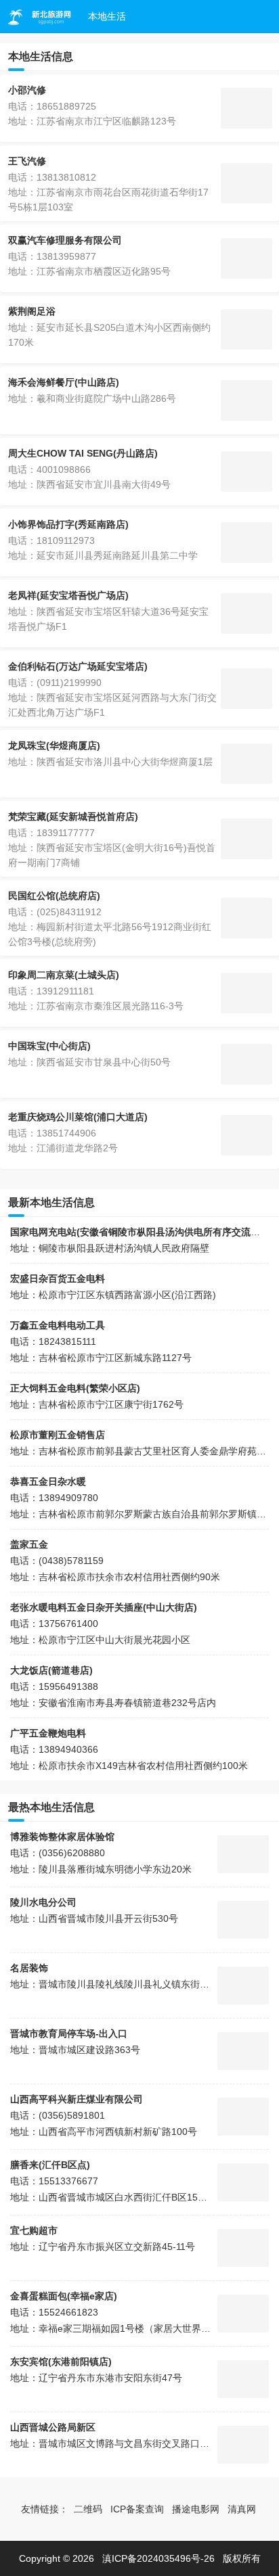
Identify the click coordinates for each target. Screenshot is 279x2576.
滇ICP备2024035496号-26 (158, 2558)
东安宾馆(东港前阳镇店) (61, 2362)
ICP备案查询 (137, 2509)
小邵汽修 (27, 90)
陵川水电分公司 (43, 1902)
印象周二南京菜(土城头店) (64, 975)
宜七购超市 (34, 2230)
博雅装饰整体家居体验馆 (62, 1837)
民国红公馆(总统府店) (54, 896)
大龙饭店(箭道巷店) (51, 1670)
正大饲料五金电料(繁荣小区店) (75, 1388)
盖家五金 (29, 1544)
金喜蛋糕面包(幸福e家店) (64, 2296)
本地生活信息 (41, 56)
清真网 (242, 2509)
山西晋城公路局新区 (53, 2427)
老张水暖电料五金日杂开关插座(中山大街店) (104, 1607)
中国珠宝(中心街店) (49, 1046)
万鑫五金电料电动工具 (58, 1325)
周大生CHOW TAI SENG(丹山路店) (83, 453)
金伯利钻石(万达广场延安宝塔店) (78, 666)
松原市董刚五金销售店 (58, 1435)
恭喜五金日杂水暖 (48, 1481)
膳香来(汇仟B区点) (50, 2165)
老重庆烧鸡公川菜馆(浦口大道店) (78, 1117)
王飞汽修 (27, 161)
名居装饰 (29, 1968)
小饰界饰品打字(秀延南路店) (68, 524)
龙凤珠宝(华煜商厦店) (54, 745)
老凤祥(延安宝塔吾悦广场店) (68, 595)
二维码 (88, 2509)
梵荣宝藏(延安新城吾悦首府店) (73, 816)
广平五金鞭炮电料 (48, 1733)
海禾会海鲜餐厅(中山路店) (64, 382)
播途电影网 (196, 2509)
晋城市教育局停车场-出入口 (69, 2033)
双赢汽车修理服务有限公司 (65, 240)
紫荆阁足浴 (32, 311)
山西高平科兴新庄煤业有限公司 (77, 2099)
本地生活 (107, 16)
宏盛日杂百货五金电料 (58, 1279)
